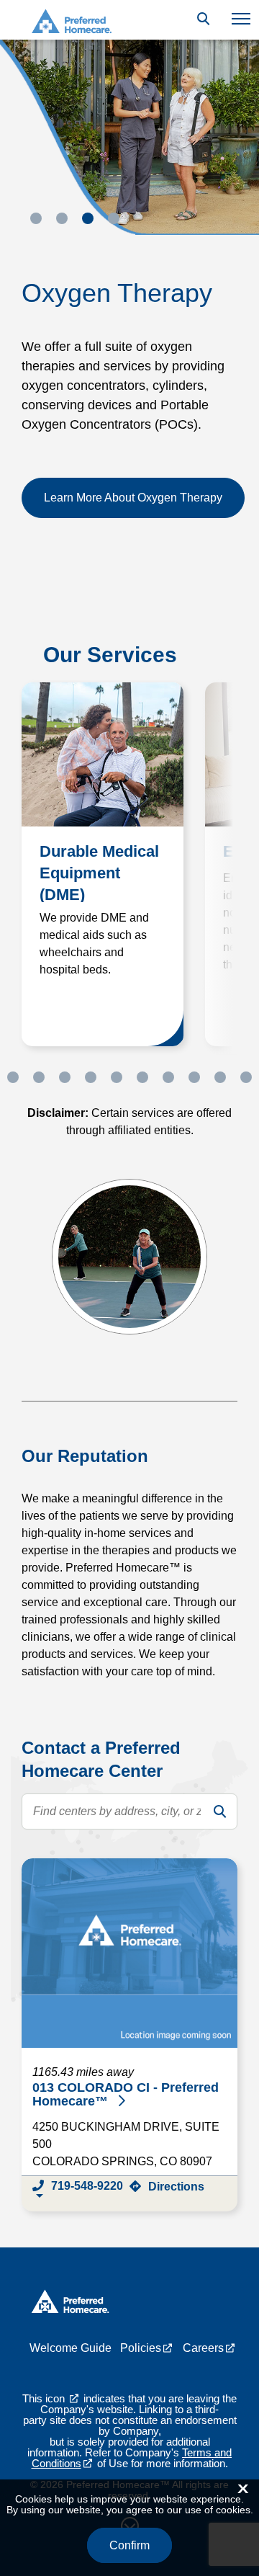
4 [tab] (114, 218)
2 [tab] (62, 218)
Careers (203, 2348)
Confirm (129, 2545)
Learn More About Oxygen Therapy (133, 498)
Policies (141, 2348)
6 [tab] (117, 1077)
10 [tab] (220, 1077)
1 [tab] (36, 218)
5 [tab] (91, 1077)
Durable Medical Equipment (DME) (99, 873)
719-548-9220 (87, 2186)
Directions (176, 2187)
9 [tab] (194, 1077)
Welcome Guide (71, 2348)
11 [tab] (246, 1077)
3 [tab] (88, 218)
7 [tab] (142, 1077)
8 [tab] (168, 1077)
